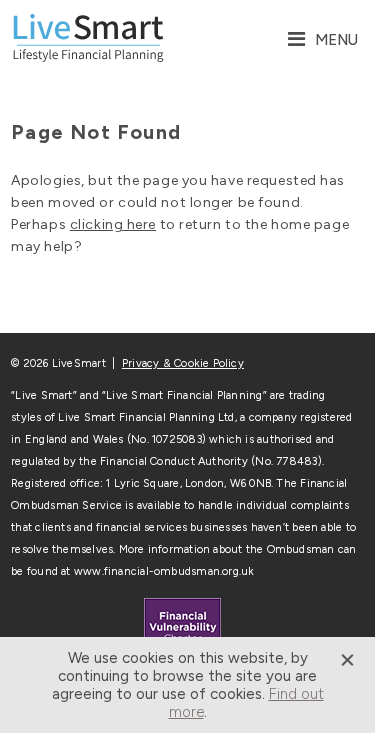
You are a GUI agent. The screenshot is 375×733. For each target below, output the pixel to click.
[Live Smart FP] (88, 40)
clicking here (113, 224)
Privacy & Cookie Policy (183, 363)
